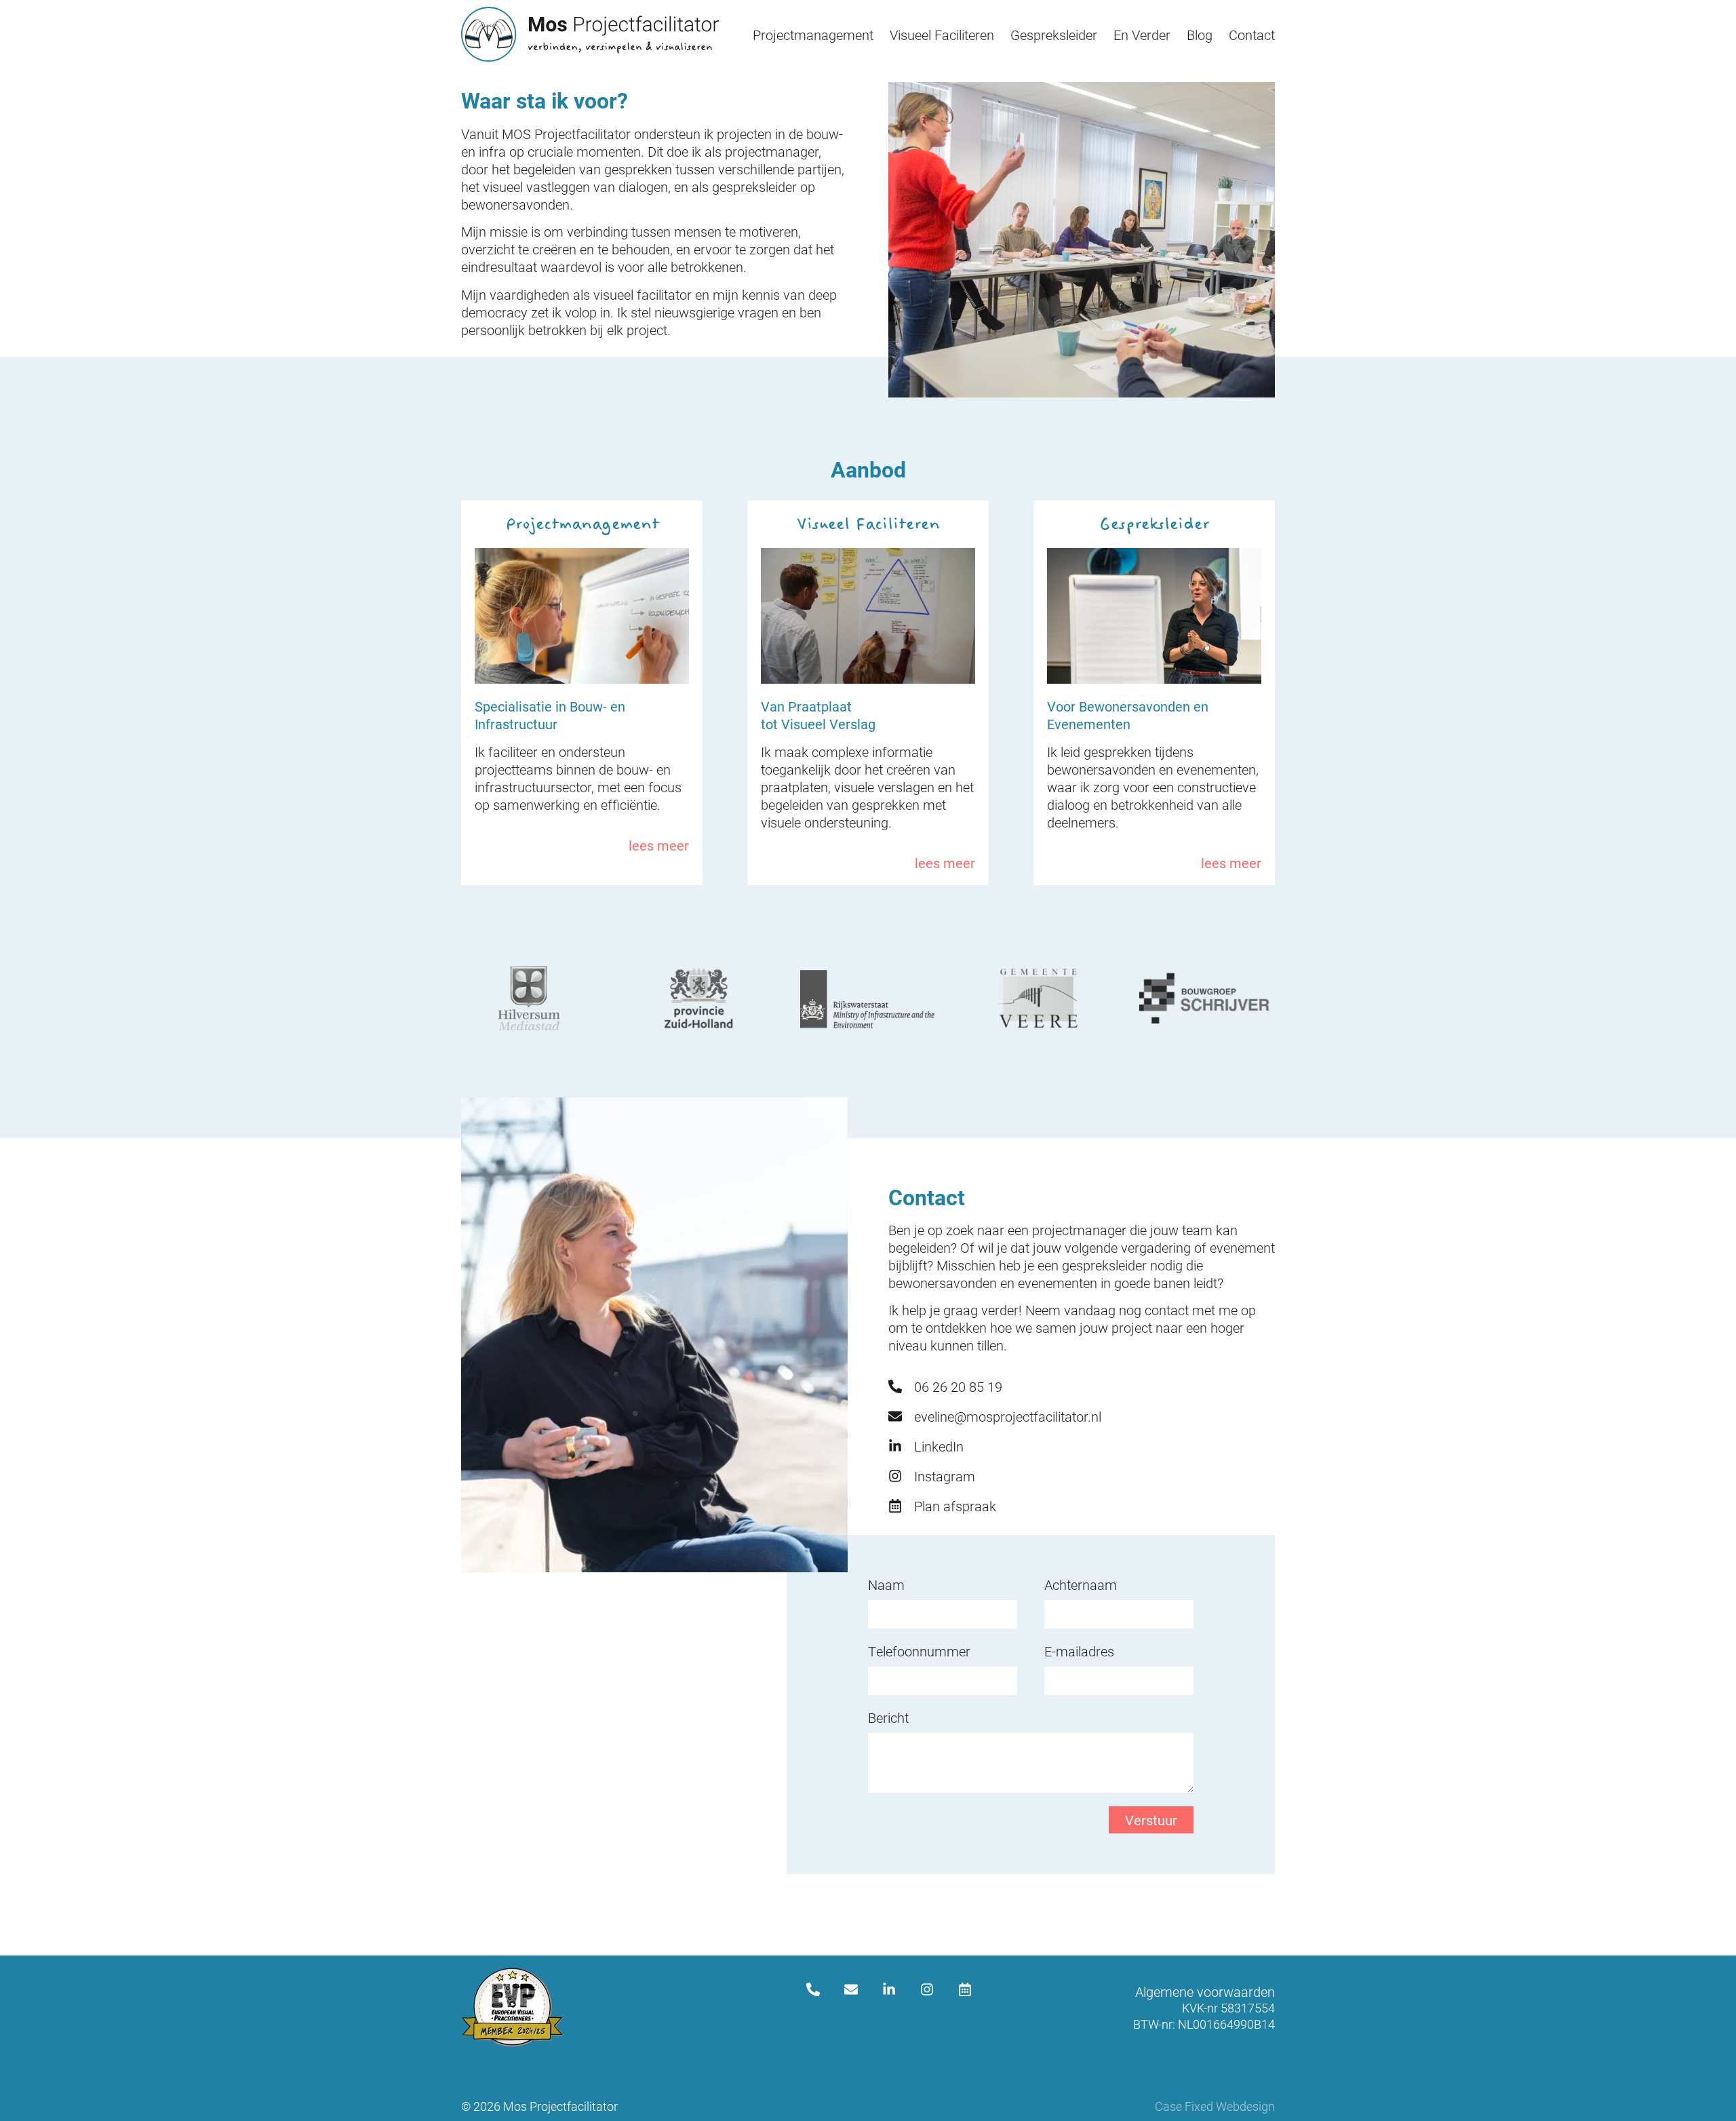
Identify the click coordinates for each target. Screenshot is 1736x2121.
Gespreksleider (1054, 35)
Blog (1200, 35)
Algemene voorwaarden (1205, 1991)
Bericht (888, 1717)
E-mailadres (1079, 1651)
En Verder (1142, 35)
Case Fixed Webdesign (1215, 2106)
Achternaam (1081, 1584)
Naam (886, 1584)
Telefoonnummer (919, 1651)
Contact (1252, 35)
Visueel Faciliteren (942, 35)
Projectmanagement (813, 35)
